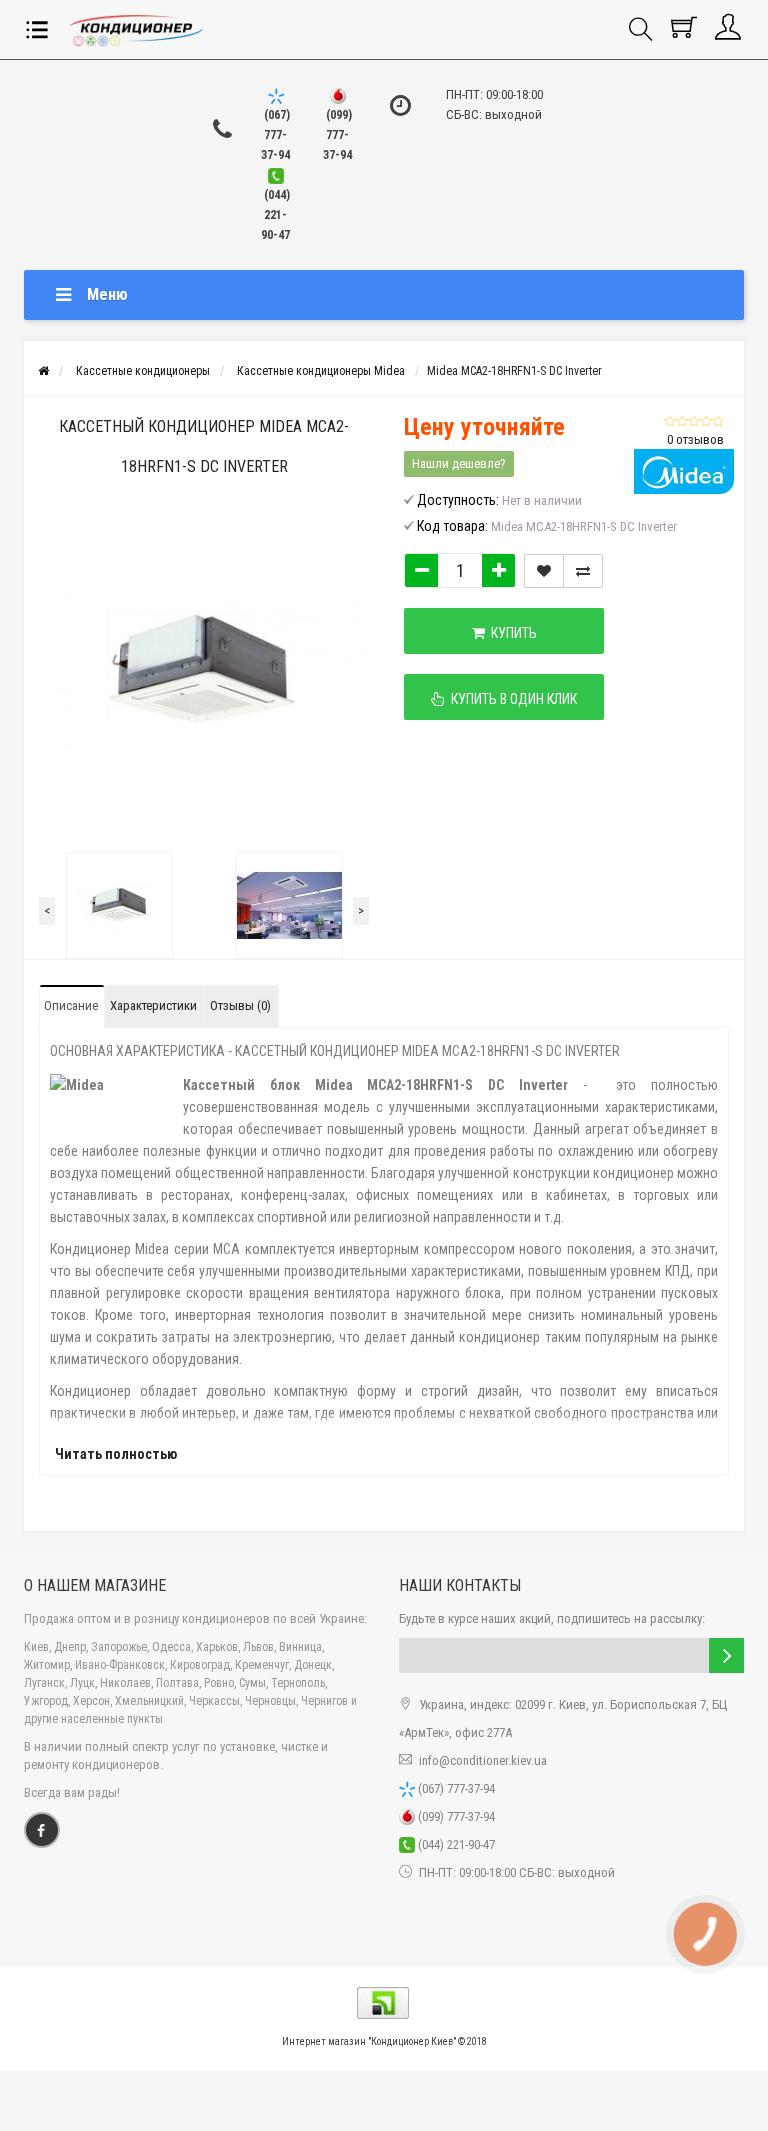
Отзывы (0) (240, 1005)
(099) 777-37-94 (455, 1816)
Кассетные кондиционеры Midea (321, 371)
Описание (71, 1005)
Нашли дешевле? (459, 463)
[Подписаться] (726, 1655)
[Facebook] (42, 1830)
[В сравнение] (583, 571)
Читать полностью (116, 1454)
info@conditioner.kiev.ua (483, 1760)
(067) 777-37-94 (455, 1788)
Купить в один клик (511, 699)
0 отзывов (695, 439)
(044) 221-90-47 (455, 1844)
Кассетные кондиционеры (143, 371)
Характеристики (153, 1005)
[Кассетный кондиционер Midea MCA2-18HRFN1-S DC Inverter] (119, 905)
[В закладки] (544, 571)
